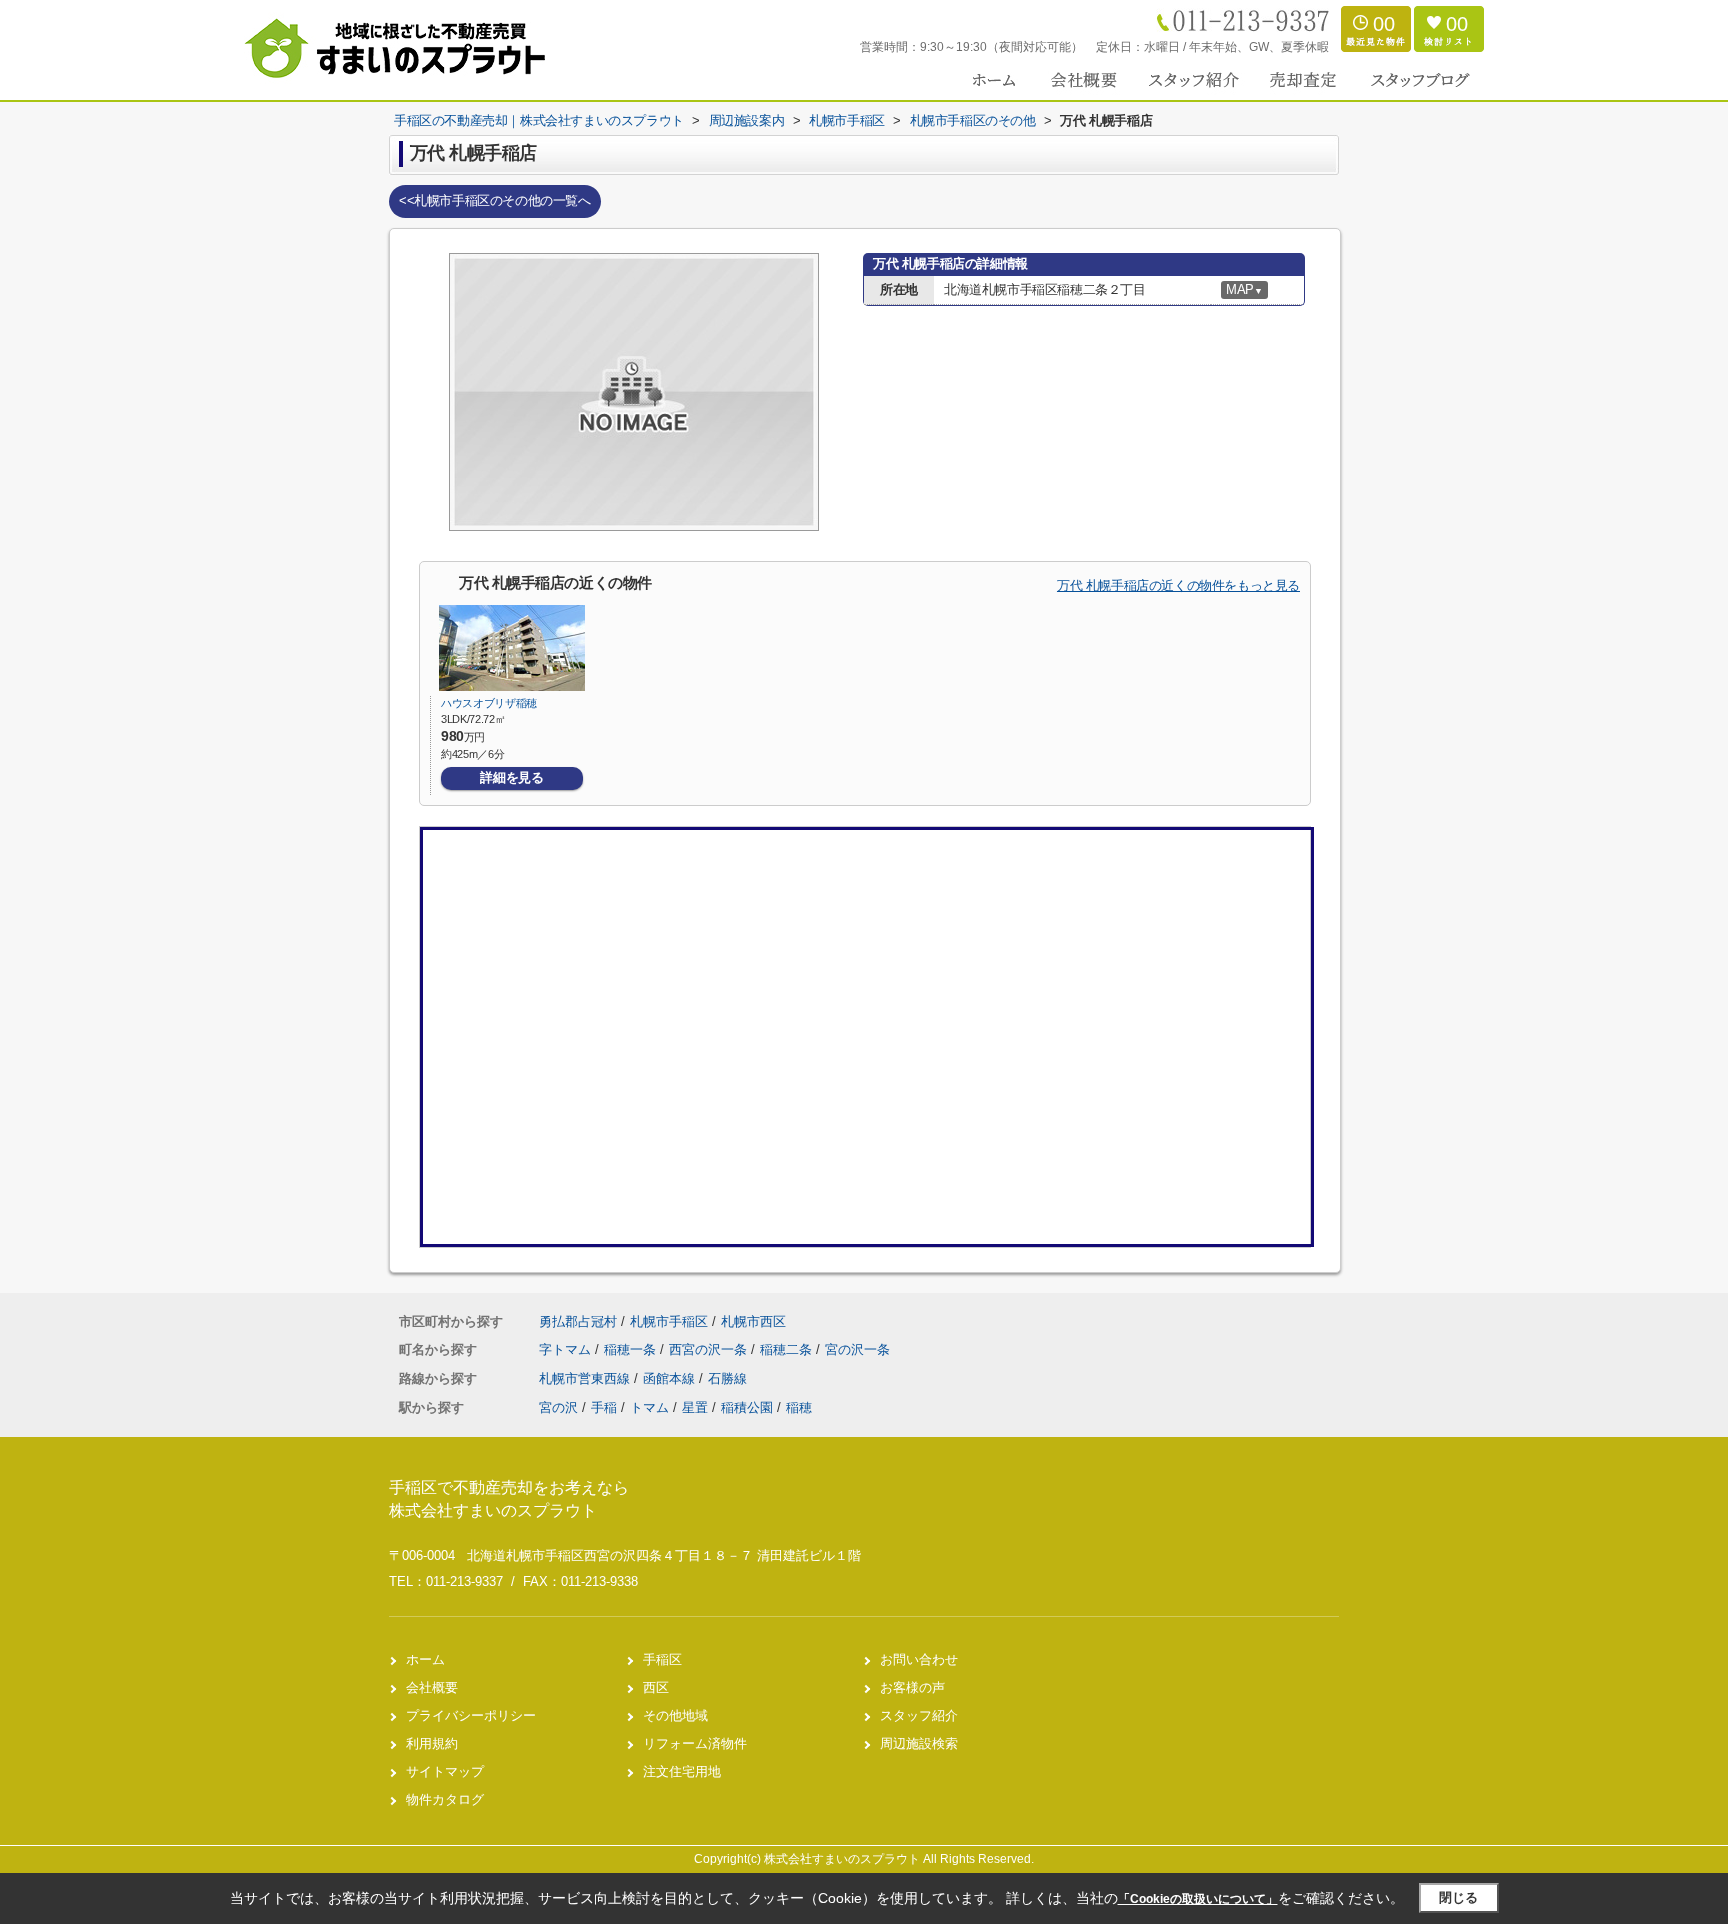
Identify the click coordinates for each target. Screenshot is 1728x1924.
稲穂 (799, 1407)
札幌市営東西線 (586, 1378)
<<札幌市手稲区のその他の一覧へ (495, 200)
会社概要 (432, 1687)
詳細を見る (511, 777)
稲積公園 (747, 1407)
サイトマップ (445, 1771)
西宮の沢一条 (710, 1349)
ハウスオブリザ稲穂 (489, 703)
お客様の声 (912, 1687)
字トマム (567, 1349)
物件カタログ (445, 1799)
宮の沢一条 (857, 1349)
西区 (656, 1687)
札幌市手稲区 (669, 1321)
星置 (695, 1407)
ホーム (425, 1659)
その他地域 (675, 1715)
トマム (649, 1407)
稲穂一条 (632, 1349)
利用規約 (432, 1743)
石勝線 (727, 1378)
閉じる (1458, 1897)
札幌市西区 (753, 1321)
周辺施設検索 (919, 1743)
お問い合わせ (919, 1659)
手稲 (604, 1407)
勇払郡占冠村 (578, 1321)
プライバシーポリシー (471, 1715)
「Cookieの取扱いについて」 (1198, 1899)
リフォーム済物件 (695, 1743)
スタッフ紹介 (919, 1715)
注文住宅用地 (682, 1771)
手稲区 (662, 1659)
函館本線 (671, 1378)
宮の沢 (558, 1407)
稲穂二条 (788, 1349)
